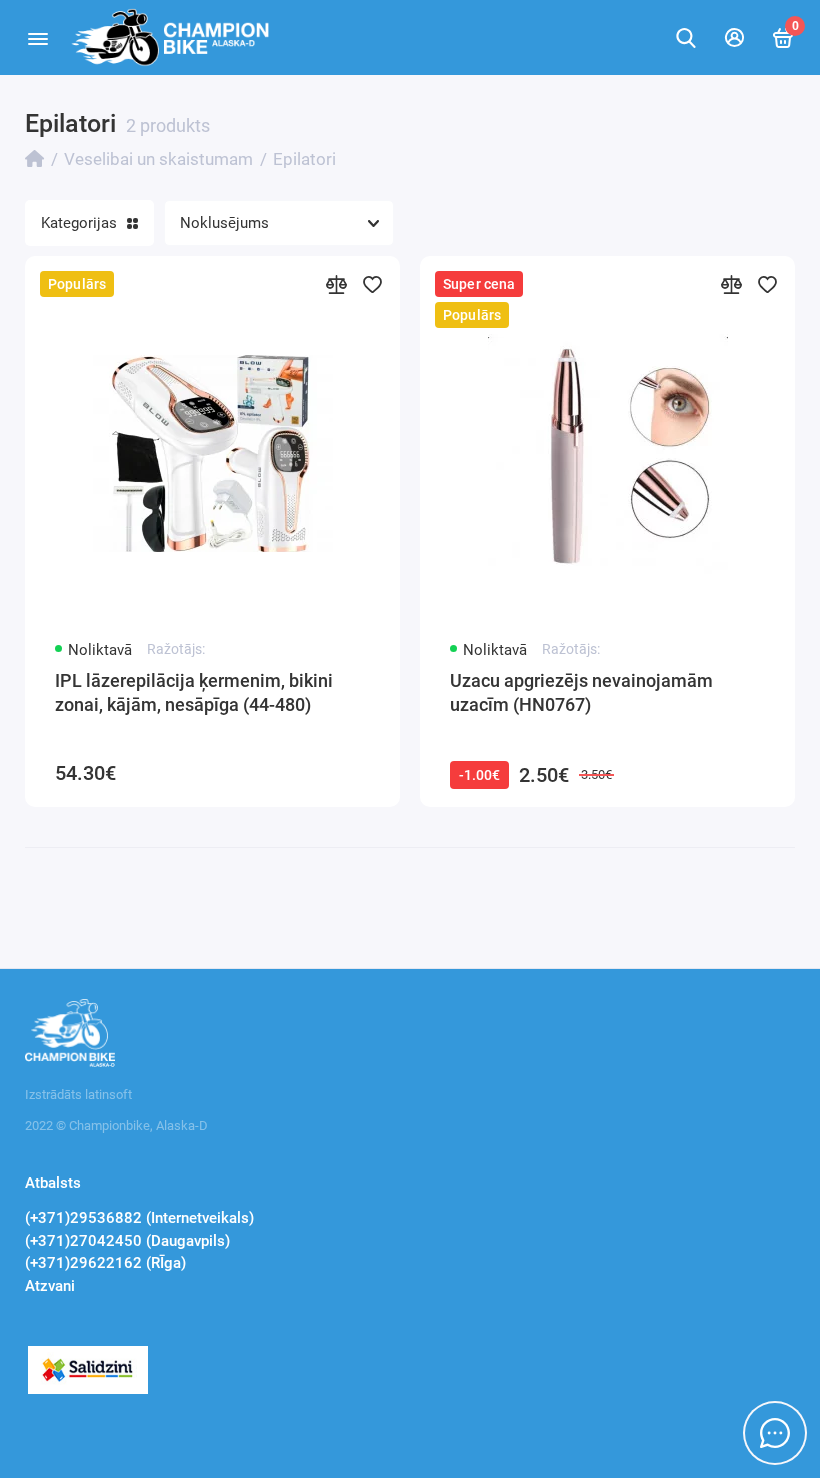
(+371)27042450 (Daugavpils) (127, 1241)
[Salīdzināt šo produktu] (336, 284)
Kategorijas (79, 223)
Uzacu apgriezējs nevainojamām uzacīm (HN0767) (581, 692)
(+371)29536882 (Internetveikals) (139, 1218)
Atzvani (50, 1286)
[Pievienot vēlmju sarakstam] (372, 284)
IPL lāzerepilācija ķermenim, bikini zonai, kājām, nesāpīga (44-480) (194, 692)
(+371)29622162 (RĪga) (105, 1263)
